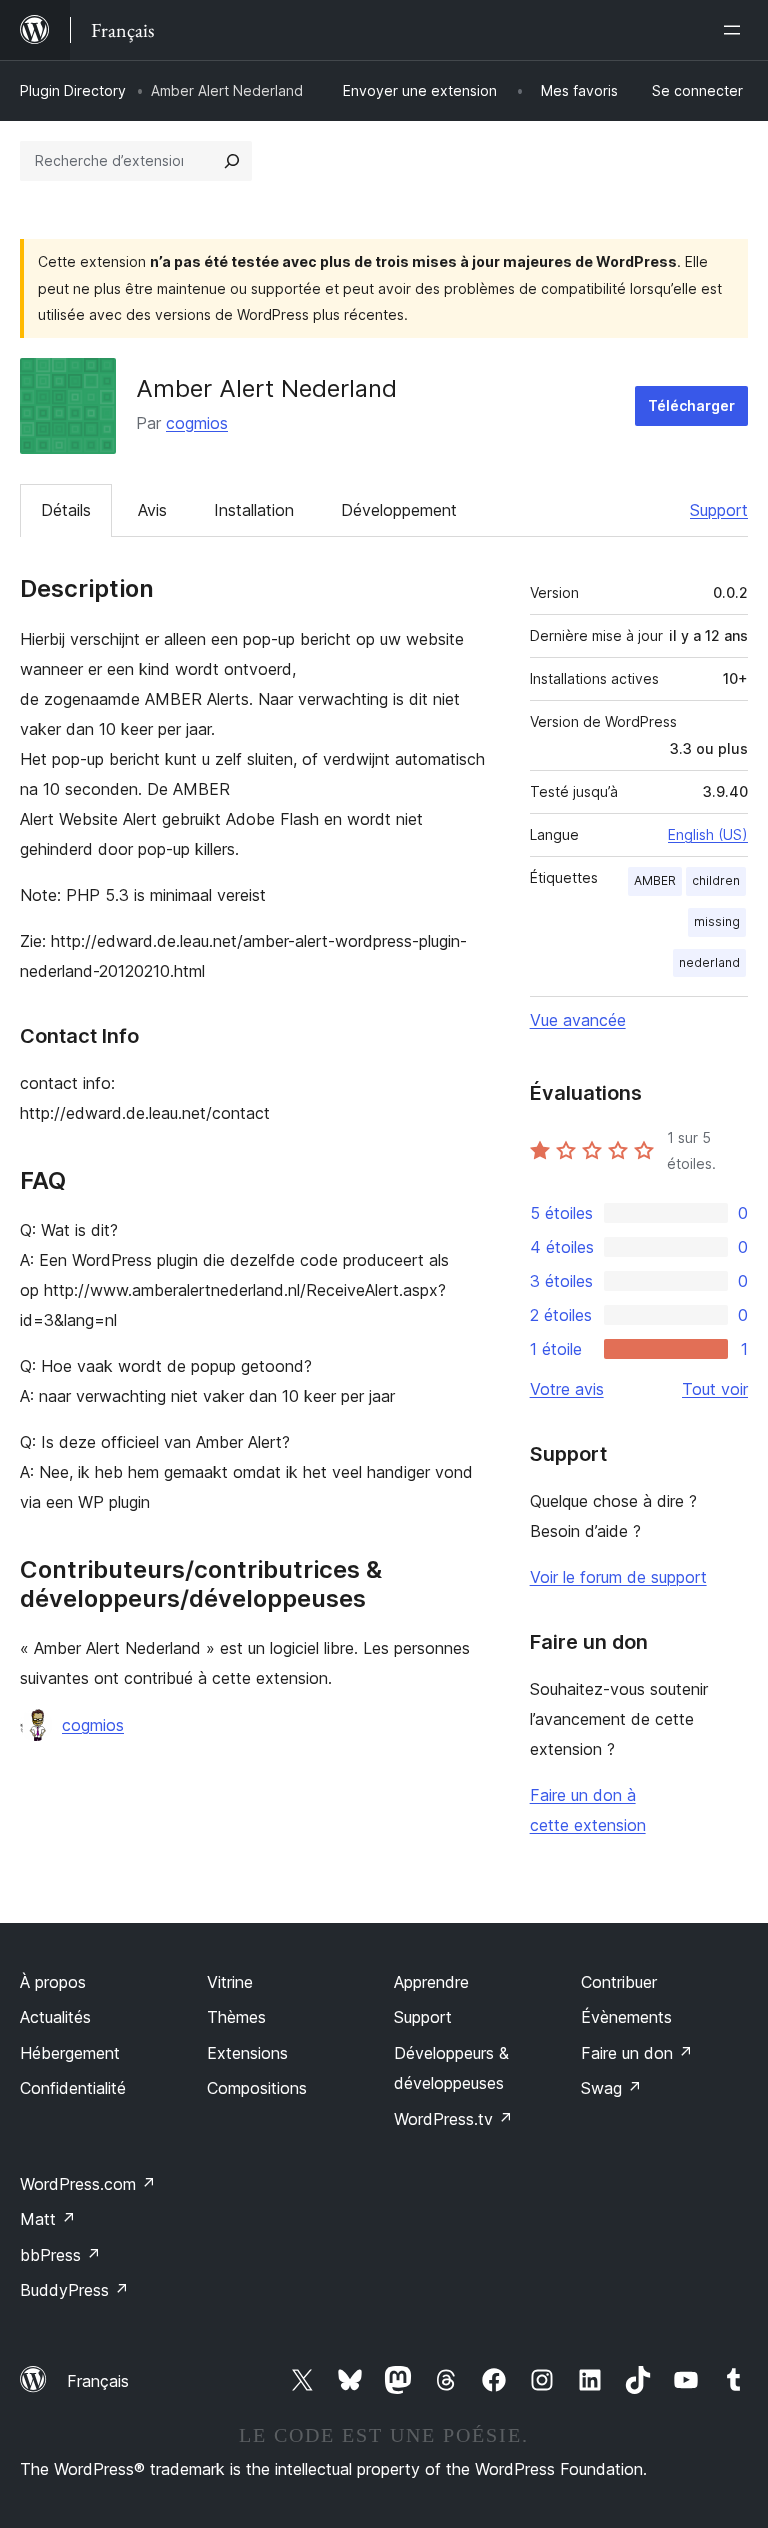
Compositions (257, 2088)
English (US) (708, 834)
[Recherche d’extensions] (232, 161)
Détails (66, 510)
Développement (399, 510)
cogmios (197, 423)
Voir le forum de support (618, 1577)
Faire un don (637, 2053)
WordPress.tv (453, 2119)
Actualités (55, 2017)
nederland (709, 962)
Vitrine (230, 1982)
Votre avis (567, 1389)
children (716, 880)
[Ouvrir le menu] (736, 30)
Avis (152, 510)
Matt (48, 2219)
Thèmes (236, 2017)
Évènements (626, 2017)
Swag (611, 2088)
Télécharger (691, 405)
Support (719, 510)
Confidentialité (73, 2088)
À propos (53, 1982)
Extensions (247, 2053)
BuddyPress (74, 2290)
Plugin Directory (73, 90)
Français (98, 2381)
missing (717, 921)
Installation (254, 510)
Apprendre (431, 1982)
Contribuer (619, 1982)
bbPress (60, 2255)
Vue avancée (578, 1020)
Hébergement (70, 2053)
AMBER (655, 880)
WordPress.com (88, 2184)
